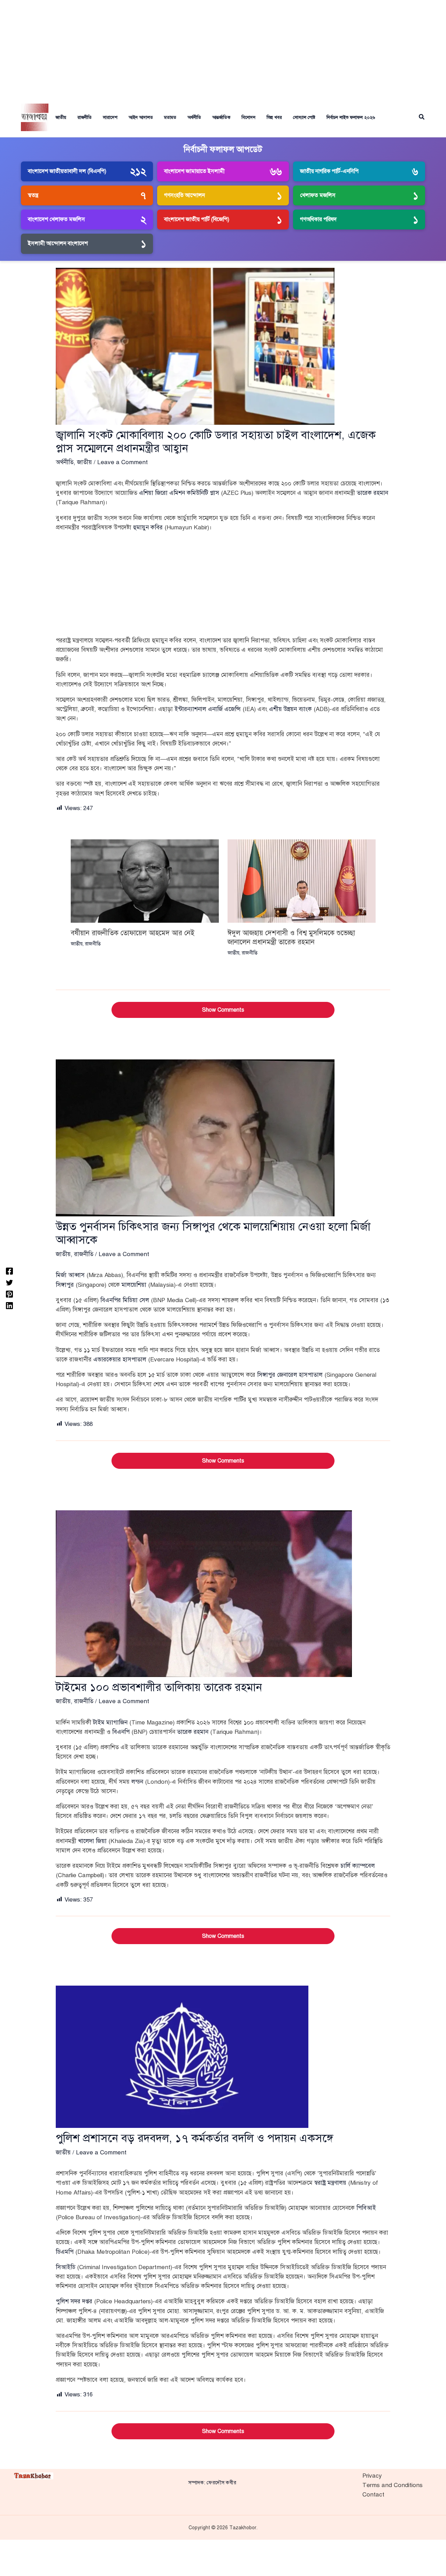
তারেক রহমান (372, 493)
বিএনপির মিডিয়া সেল (125, 1300)
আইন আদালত (141, 118)
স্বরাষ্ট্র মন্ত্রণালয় (330, 2183)
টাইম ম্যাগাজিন (110, 1723)
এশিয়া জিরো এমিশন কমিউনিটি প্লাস (179, 493)
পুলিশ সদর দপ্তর (74, 2301)
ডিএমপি (65, 2252)
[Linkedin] (9, 1305)
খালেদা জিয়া (92, 1841)
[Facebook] (9, 1271)
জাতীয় (61, 118)
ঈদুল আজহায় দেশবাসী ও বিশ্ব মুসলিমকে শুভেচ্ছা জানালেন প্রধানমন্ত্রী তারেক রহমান (291, 938)
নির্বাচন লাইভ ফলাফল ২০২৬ (351, 118)
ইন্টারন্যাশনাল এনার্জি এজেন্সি (208, 709)
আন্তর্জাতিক (221, 118)
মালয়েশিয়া (134, 1285)
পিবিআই (366, 2208)
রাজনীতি (84, 118)
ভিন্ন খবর (274, 118)
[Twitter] (9, 1282)
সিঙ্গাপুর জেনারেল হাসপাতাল (290, 1375)
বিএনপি (121, 1732)
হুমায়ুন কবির (148, 527)
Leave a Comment (122, 462)
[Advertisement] (223, 49)
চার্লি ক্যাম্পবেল (358, 1866)
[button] (422, 117)
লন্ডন (137, 1782)
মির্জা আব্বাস (70, 1275)
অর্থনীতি (194, 118)
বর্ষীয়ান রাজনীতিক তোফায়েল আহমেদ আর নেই (133, 933)
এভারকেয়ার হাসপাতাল (120, 1359)
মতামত (170, 118)
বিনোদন (248, 118)
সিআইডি (66, 2267)
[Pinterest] (9, 1294)
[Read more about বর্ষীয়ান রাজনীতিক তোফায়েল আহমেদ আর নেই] (145, 881)
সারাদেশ (110, 118)
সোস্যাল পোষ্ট (304, 118)
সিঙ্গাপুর (65, 1285)
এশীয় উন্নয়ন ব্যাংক (290, 709)
